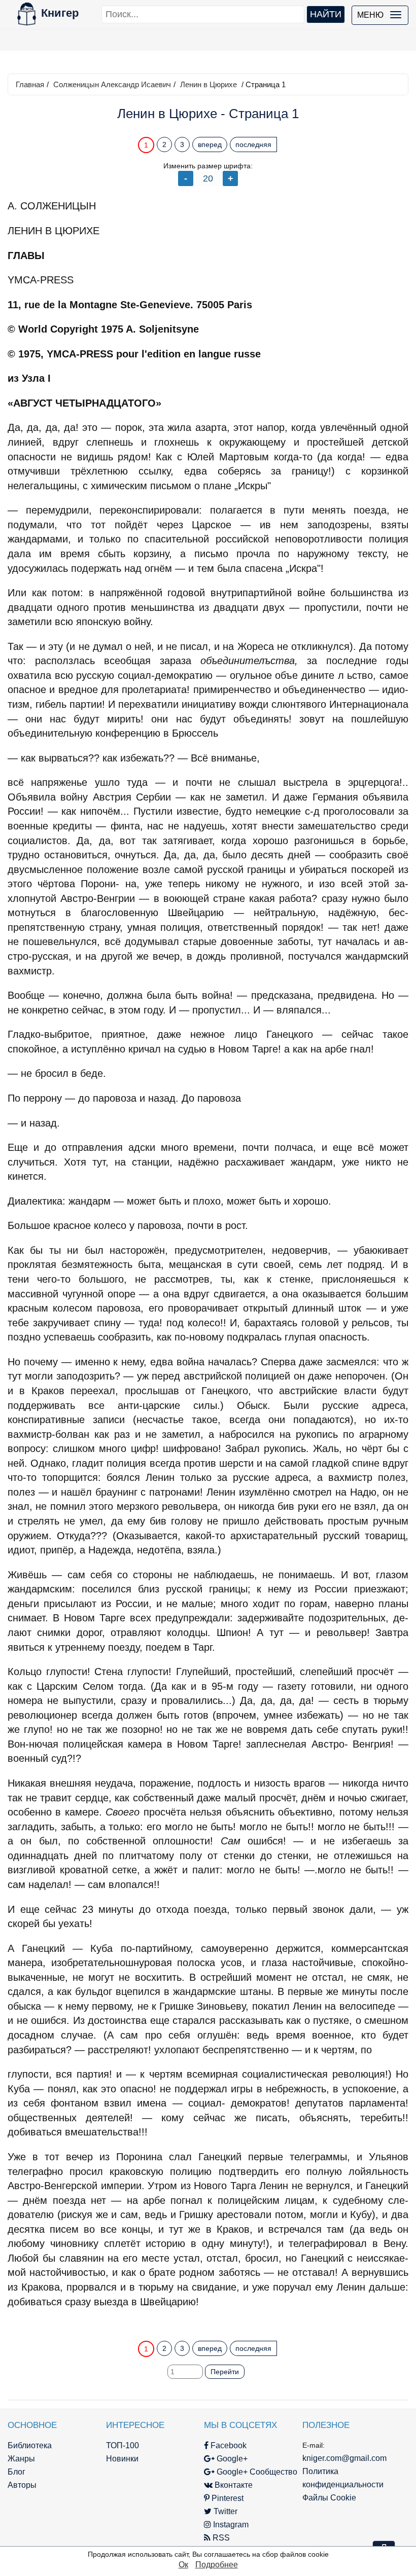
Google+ (231, 2459)
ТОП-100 (123, 2445)
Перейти (225, 2372)
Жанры (21, 2459)
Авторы (22, 2485)
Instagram (230, 2525)
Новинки (122, 2459)
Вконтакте (233, 2485)
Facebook (228, 2445)
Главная (30, 84)
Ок (183, 2565)
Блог (16, 2472)
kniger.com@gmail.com (344, 2458)
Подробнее (217, 2565)
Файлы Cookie (329, 2498)
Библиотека (30, 2445)
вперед (210, 144)
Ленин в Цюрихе (209, 84)
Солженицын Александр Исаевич (112, 84)
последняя (253, 144)
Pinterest (227, 2498)
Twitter (224, 2511)
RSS (220, 2538)
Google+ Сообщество (256, 2472)
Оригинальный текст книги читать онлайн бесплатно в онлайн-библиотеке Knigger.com (208, 2321)
